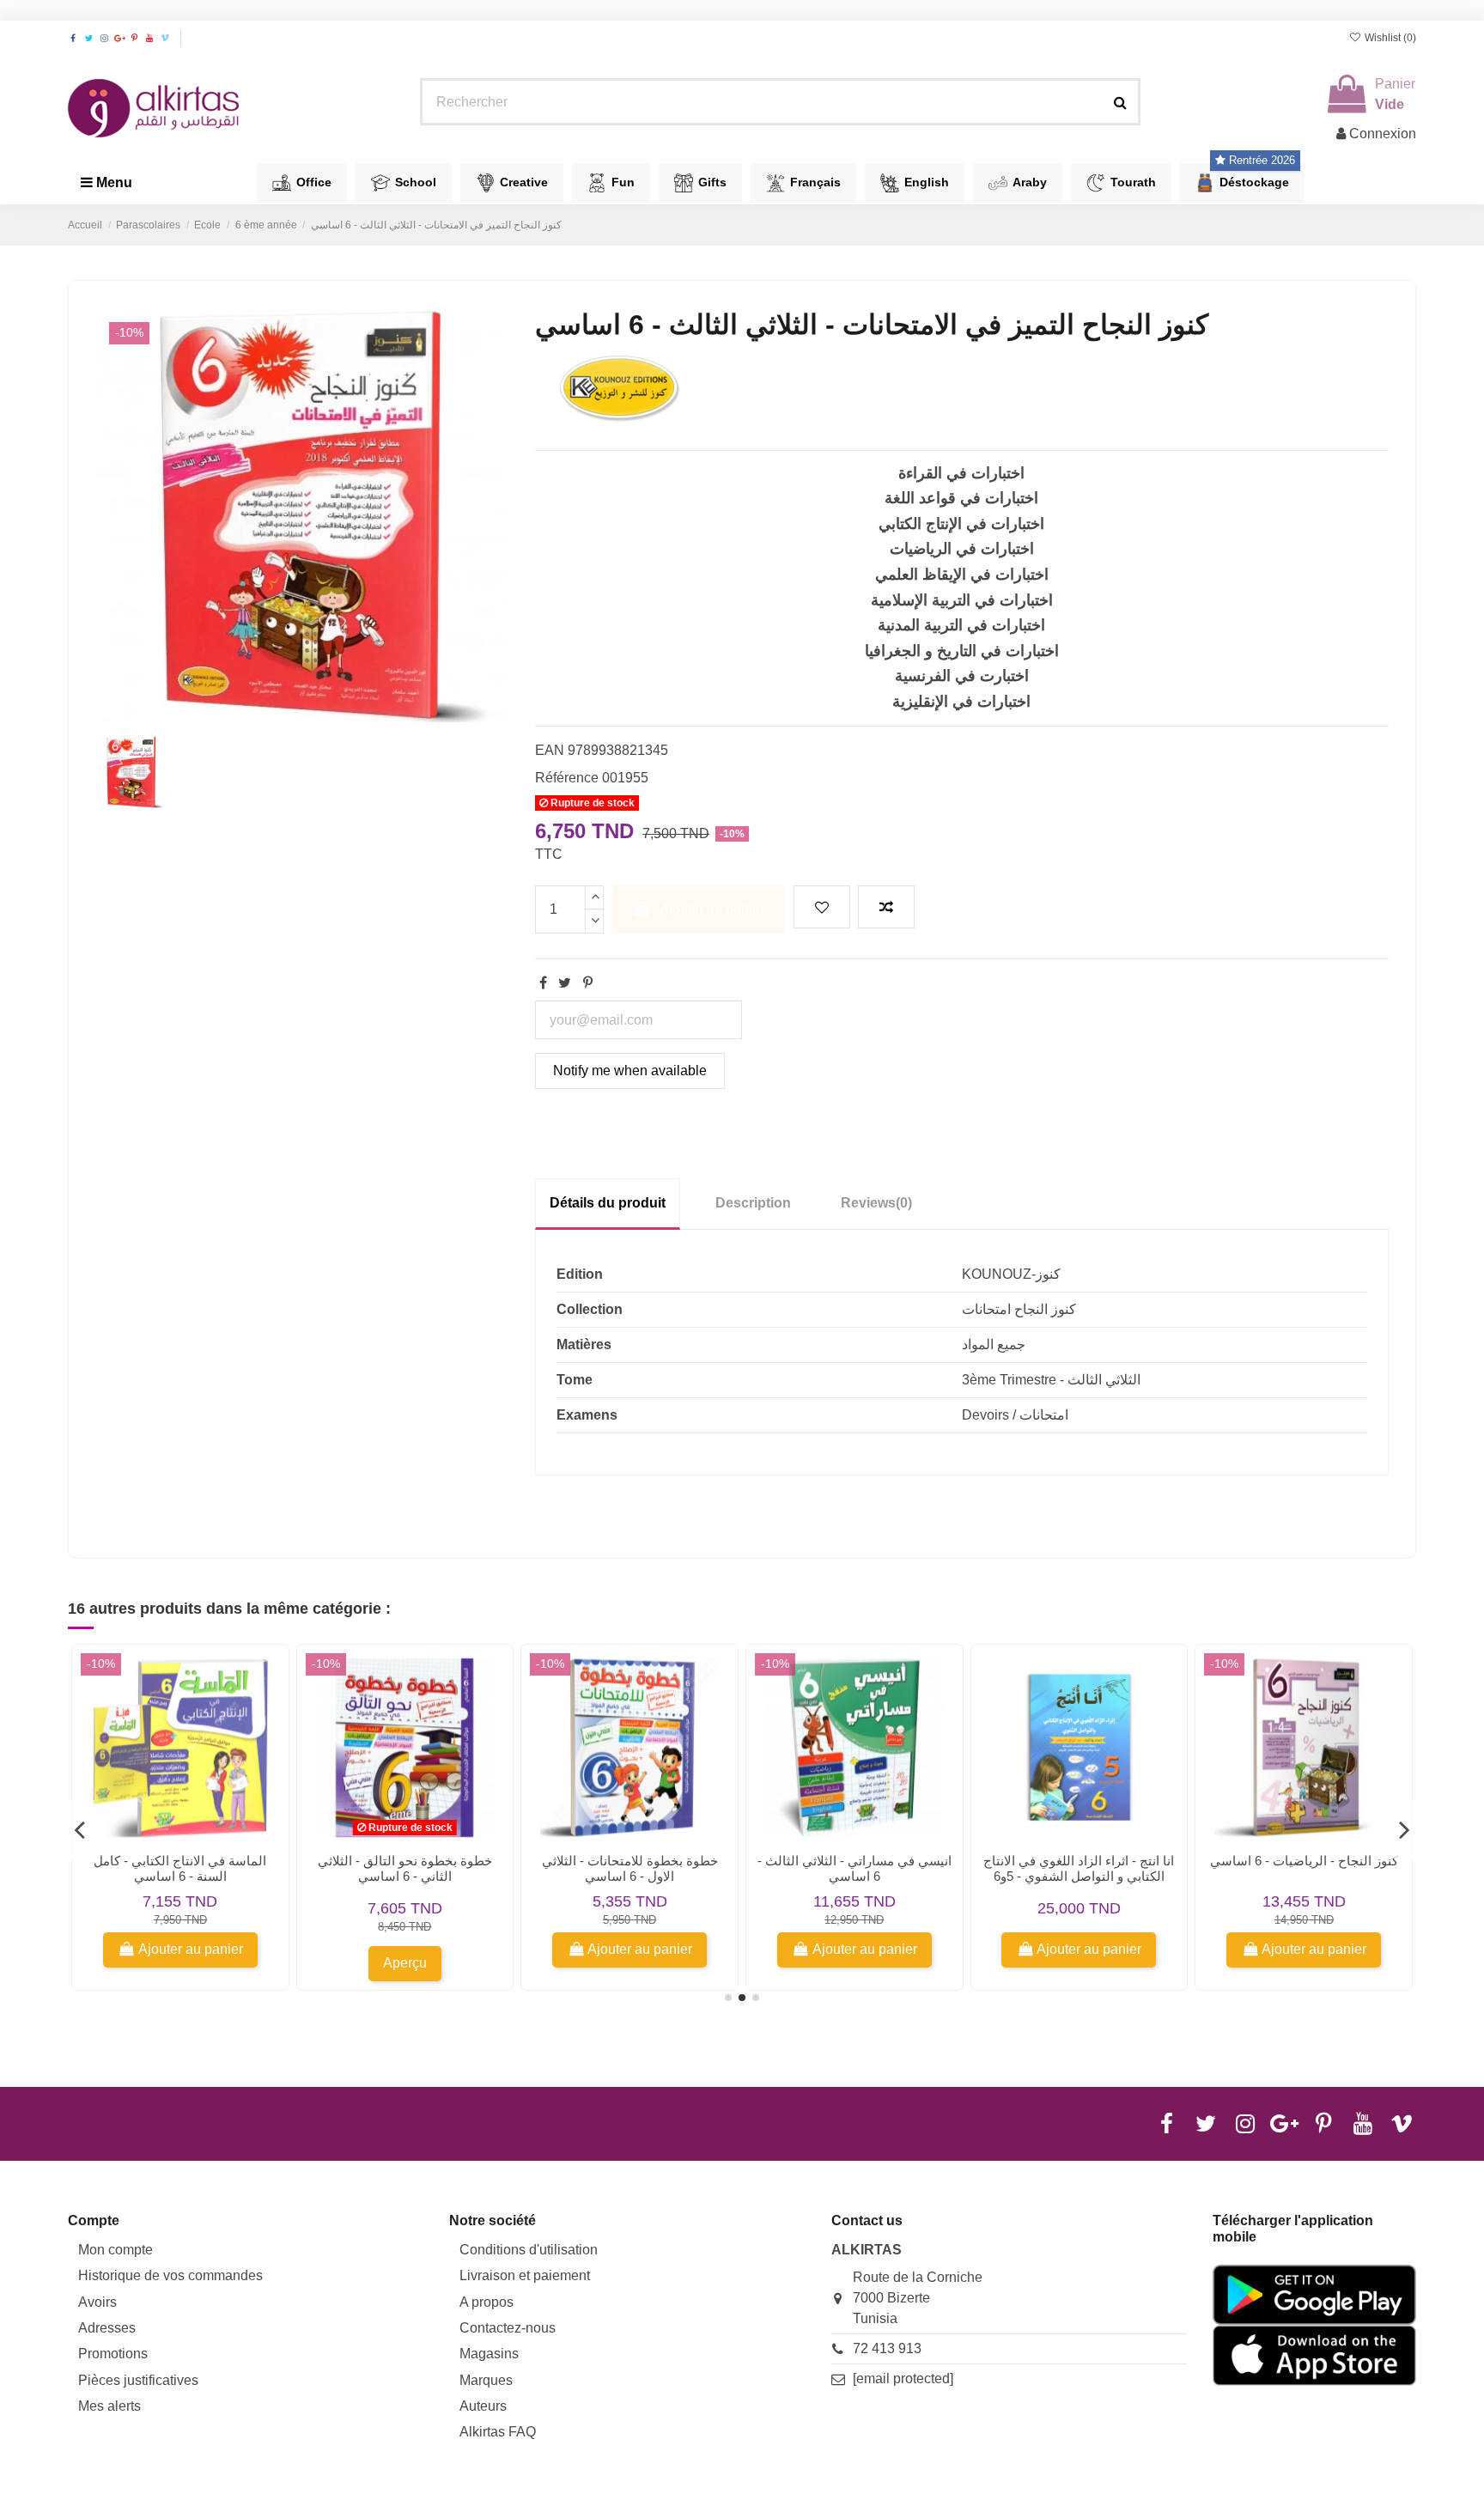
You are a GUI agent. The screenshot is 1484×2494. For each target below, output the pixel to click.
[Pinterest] (588, 983)
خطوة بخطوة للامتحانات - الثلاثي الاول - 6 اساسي (630, 1868)
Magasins (489, 2354)
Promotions (113, 2354)
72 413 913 (887, 2348)
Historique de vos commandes (170, 2275)
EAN (550, 750)
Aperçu (405, 1963)
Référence (567, 778)
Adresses (107, 2328)
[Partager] (543, 983)
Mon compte (116, 2250)
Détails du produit (608, 1203)
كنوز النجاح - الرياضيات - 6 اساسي (1304, 1861)
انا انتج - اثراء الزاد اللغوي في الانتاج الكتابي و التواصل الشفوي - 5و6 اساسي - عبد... (1079, 1876)
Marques (486, 2380)
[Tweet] (565, 983)
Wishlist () (1389, 38)
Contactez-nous (508, 2328)
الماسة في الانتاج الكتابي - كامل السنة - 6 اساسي (180, 1868)
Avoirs (97, 2302)
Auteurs (483, 2406)
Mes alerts (109, 2406)
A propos (487, 2302)
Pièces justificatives (138, 2380)
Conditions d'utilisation (529, 2250)
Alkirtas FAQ (498, 2432)
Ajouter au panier (712, 909)
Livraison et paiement (525, 2275)
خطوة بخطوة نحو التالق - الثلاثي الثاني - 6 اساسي (405, 1868)
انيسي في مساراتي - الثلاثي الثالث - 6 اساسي (855, 1868)
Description (753, 1203)
